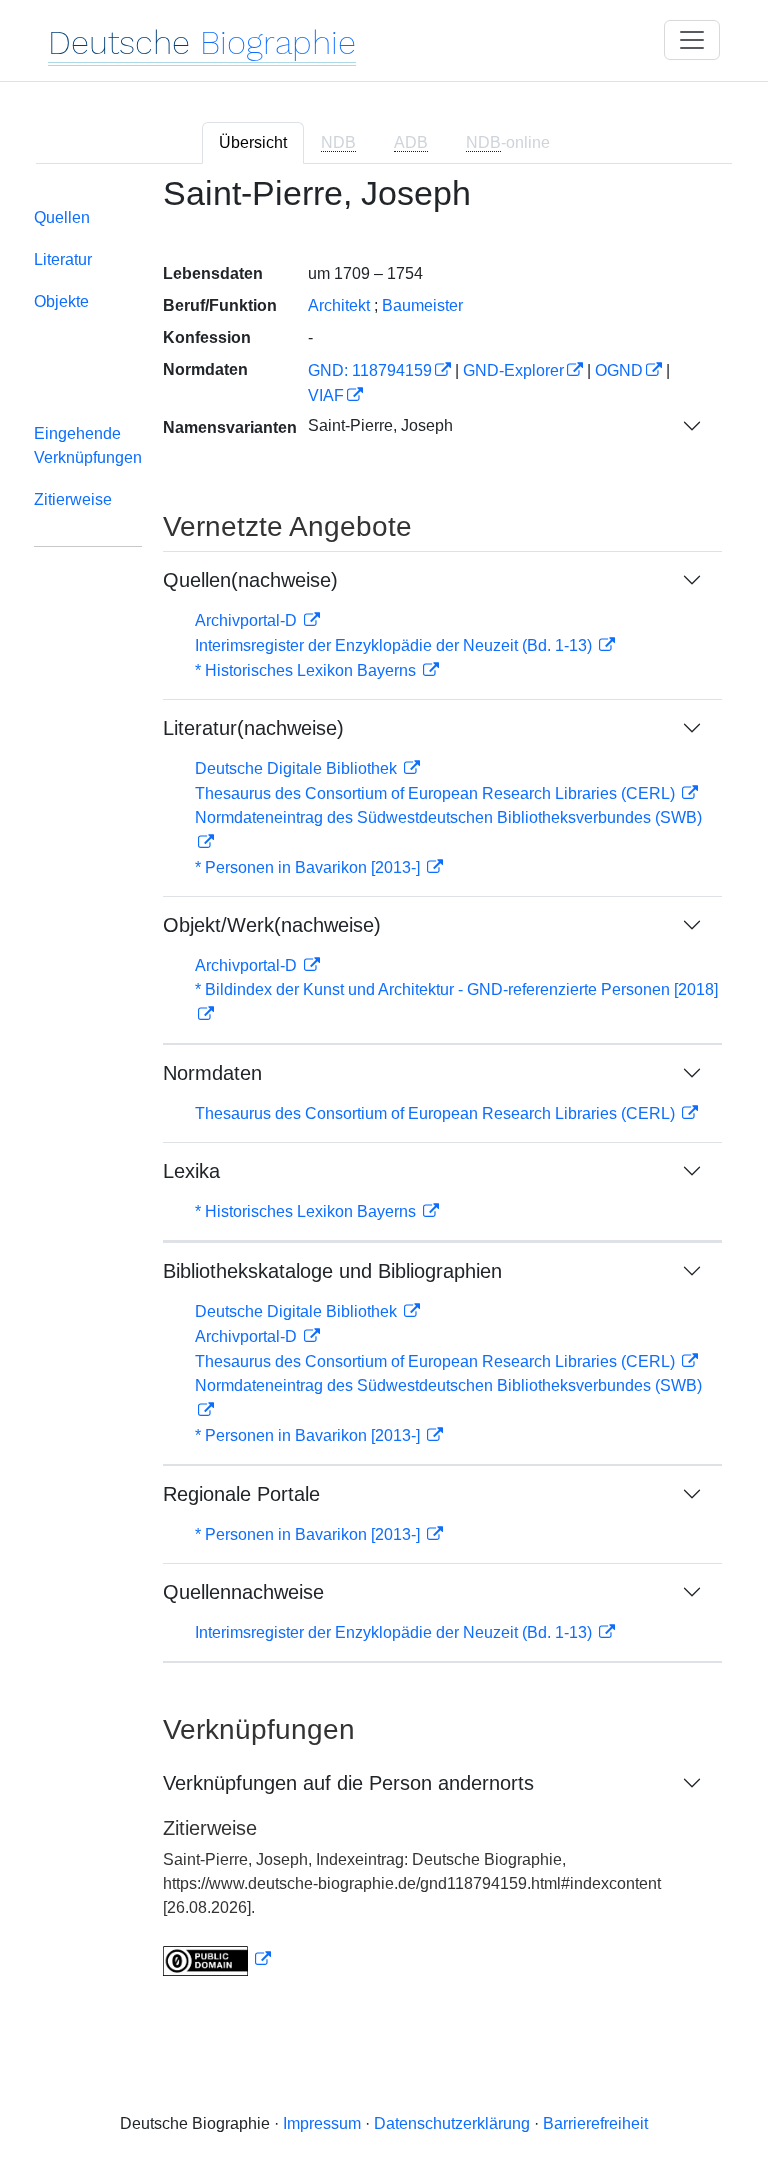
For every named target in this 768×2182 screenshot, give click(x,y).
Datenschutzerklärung (452, 2123)
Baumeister (422, 305)
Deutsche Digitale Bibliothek (298, 768)
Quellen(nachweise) (250, 580)
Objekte (61, 301)
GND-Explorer (513, 370)
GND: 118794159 (370, 370)
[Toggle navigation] (692, 40)
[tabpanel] (384, 1088)
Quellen (62, 217)
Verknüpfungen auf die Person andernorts (348, 1783)
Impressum (322, 2123)
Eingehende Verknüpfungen (88, 445)
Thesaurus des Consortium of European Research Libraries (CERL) (437, 793)
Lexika (191, 1171)
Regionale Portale (241, 1494)
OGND (619, 370)
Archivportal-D (248, 620)
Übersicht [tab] (253, 142)
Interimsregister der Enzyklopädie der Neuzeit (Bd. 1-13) (395, 645)
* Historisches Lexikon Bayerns (307, 670)
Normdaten (212, 1073)
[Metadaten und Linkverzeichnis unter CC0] (217, 1959)
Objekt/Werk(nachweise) (272, 925)
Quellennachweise (243, 1592)
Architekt (339, 305)
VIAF (326, 395)
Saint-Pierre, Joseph (380, 425)
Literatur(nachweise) (253, 728)
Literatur (63, 259)
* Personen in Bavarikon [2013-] (309, 867)
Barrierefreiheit (595, 2123)
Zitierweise (73, 499)
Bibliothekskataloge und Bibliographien (332, 1271)
